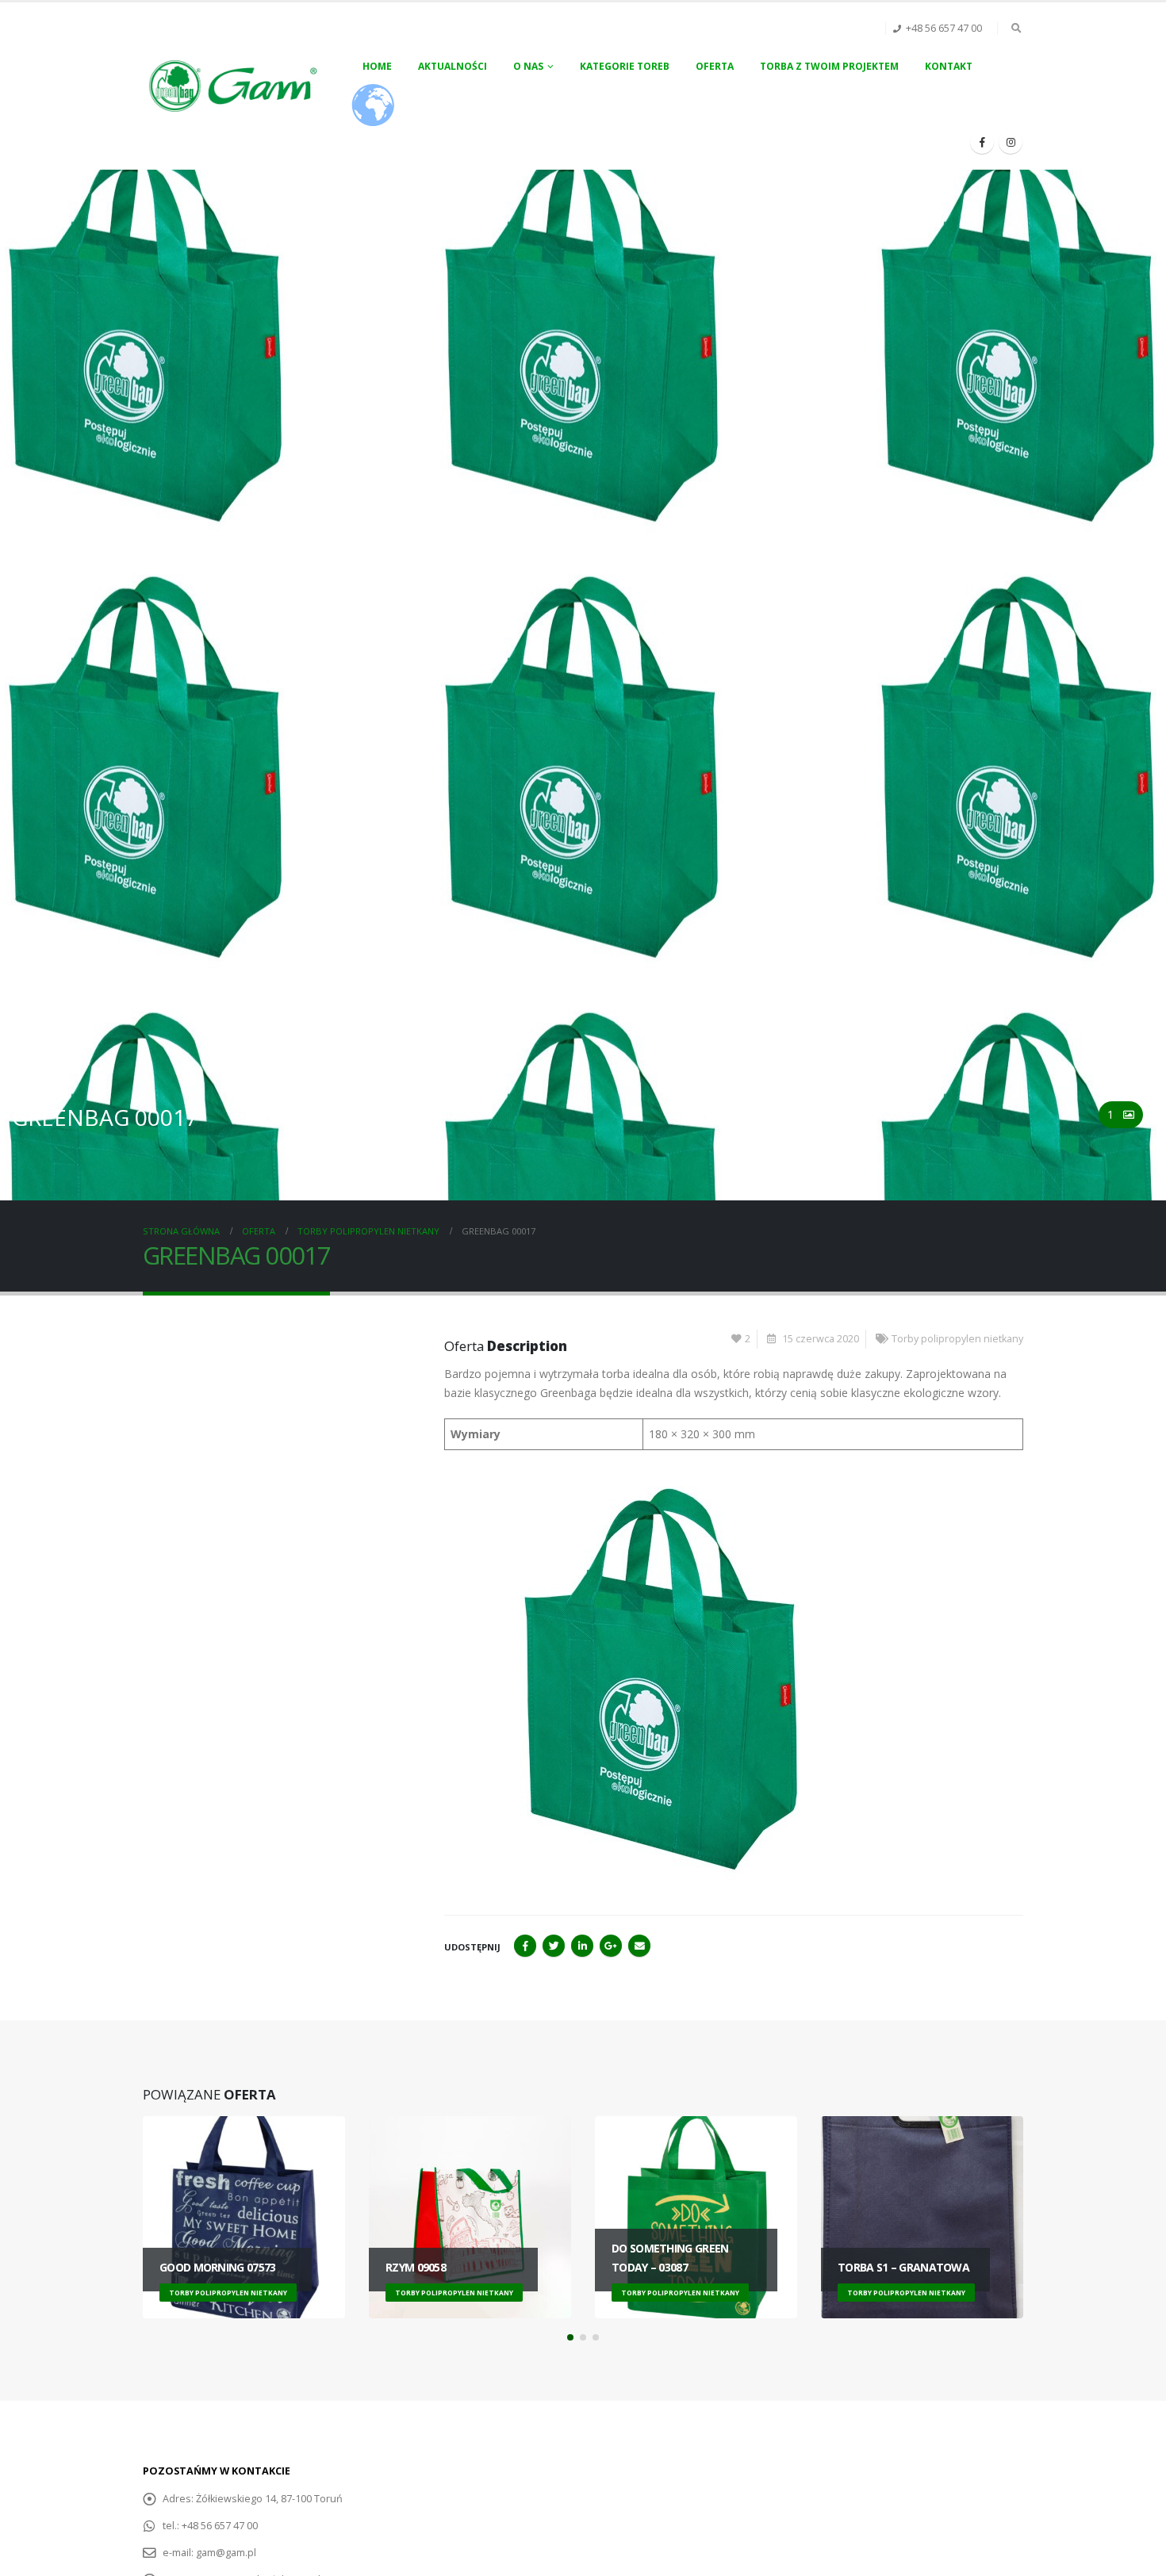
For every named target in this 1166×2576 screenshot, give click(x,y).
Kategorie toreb (625, 66)
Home (377, 66)
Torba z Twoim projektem (829, 66)
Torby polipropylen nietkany (957, 1339)
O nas (528, 66)
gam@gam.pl (226, 2553)
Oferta (715, 66)
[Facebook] (982, 142)
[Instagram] (1011, 142)
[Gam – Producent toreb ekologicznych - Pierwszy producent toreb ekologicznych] (234, 86)
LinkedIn (582, 1946)
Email (639, 1946)
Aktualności (453, 66)
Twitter (554, 1946)
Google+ (611, 1946)
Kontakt (949, 66)
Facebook (525, 1946)
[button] (570, 2337)
